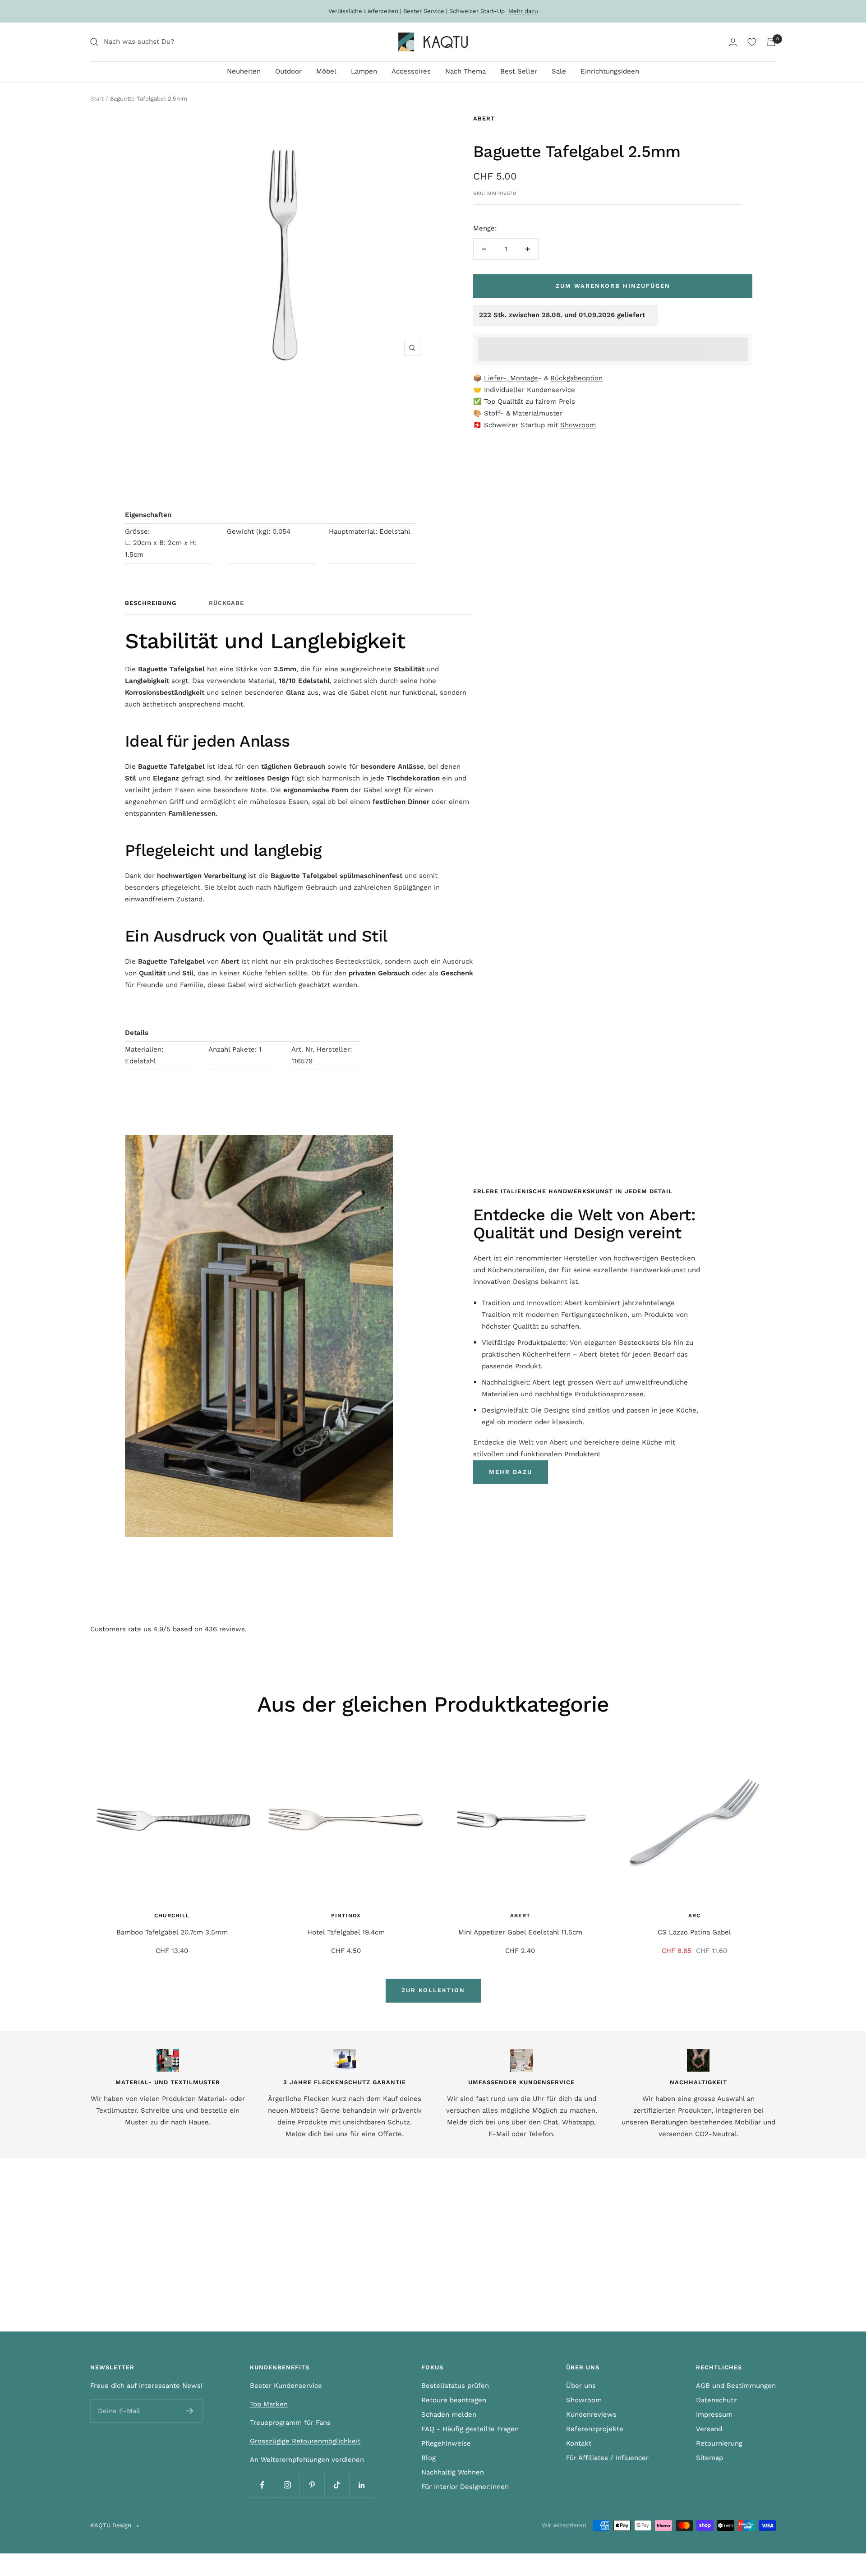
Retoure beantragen (454, 2400)
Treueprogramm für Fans (290, 2423)
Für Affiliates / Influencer (607, 2458)
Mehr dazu (523, 11)
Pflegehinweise (446, 2443)
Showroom (578, 425)
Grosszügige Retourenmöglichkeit (305, 2441)
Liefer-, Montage (511, 378)
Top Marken (269, 2404)
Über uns (581, 2386)
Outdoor (288, 71)
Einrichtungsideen (610, 71)
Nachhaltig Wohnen (453, 2472)
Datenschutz (716, 2400)
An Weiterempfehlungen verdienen (307, 2460)
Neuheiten (244, 71)
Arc (694, 1916)
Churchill (172, 1916)
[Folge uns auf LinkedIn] (362, 2485)
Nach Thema (465, 71)
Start (97, 99)
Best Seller (519, 71)
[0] (752, 42)
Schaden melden (449, 2414)
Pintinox (346, 1916)
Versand (709, 2429)
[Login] (733, 42)
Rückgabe (226, 603)
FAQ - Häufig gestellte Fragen (470, 2429)
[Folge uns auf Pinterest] (312, 2485)
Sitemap (709, 2458)
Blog (428, 2458)
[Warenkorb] (771, 42)
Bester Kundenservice (286, 2386)
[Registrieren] (190, 2411)
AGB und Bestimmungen (736, 2386)
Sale (559, 71)
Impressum (714, 2414)
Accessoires (411, 71)
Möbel (326, 71)
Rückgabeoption (576, 378)
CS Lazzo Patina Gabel (694, 1932)
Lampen (364, 71)
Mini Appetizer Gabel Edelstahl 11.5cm (520, 1932)
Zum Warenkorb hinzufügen (613, 286)
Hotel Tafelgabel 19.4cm (346, 1932)
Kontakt (579, 2443)
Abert (484, 118)
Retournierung (719, 2443)
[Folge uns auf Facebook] (262, 2485)
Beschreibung (151, 603)
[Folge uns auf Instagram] (287, 2485)
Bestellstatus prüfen (455, 2386)
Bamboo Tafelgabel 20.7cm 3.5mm (172, 1932)
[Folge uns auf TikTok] (337, 2485)
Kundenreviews (591, 2414)
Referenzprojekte (595, 2429)
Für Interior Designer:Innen (465, 2487)
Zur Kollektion (433, 1990)
